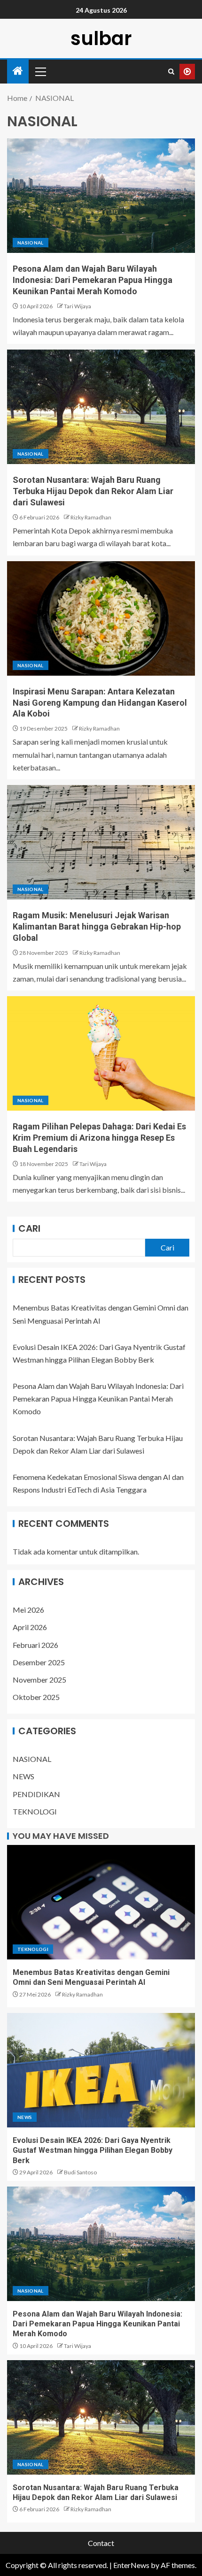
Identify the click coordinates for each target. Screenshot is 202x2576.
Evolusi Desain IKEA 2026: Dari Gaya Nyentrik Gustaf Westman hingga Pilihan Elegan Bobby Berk (93, 2150)
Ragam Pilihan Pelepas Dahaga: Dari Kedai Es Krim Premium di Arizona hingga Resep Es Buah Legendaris (99, 1138)
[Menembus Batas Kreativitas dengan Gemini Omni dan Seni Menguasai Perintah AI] (101, 1902)
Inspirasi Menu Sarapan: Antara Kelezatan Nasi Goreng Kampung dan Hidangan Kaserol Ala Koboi (100, 703)
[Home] (18, 71)
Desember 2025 (39, 1662)
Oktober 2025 (36, 1697)
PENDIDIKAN (36, 1794)
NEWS (23, 1776)
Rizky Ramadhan (91, 517)
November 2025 (39, 1680)
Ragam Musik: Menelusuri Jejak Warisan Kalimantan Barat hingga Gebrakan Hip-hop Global (97, 926)
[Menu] (40, 71)
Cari (29, 1228)
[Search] (171, 72)
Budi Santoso (80, 2172)
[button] (40, 71)
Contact (101, 2543)
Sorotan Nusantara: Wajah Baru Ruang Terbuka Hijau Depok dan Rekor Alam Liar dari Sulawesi (93, 491)
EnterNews (131, 2565)
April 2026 (30, 1627)
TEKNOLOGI (35, 1811)
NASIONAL (31, 243)
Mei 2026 (28, 1610)
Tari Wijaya (78, 306)
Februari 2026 (35, 1645)
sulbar (101, 38)
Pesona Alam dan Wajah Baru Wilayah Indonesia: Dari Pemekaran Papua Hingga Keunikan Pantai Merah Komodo (93, 280)
